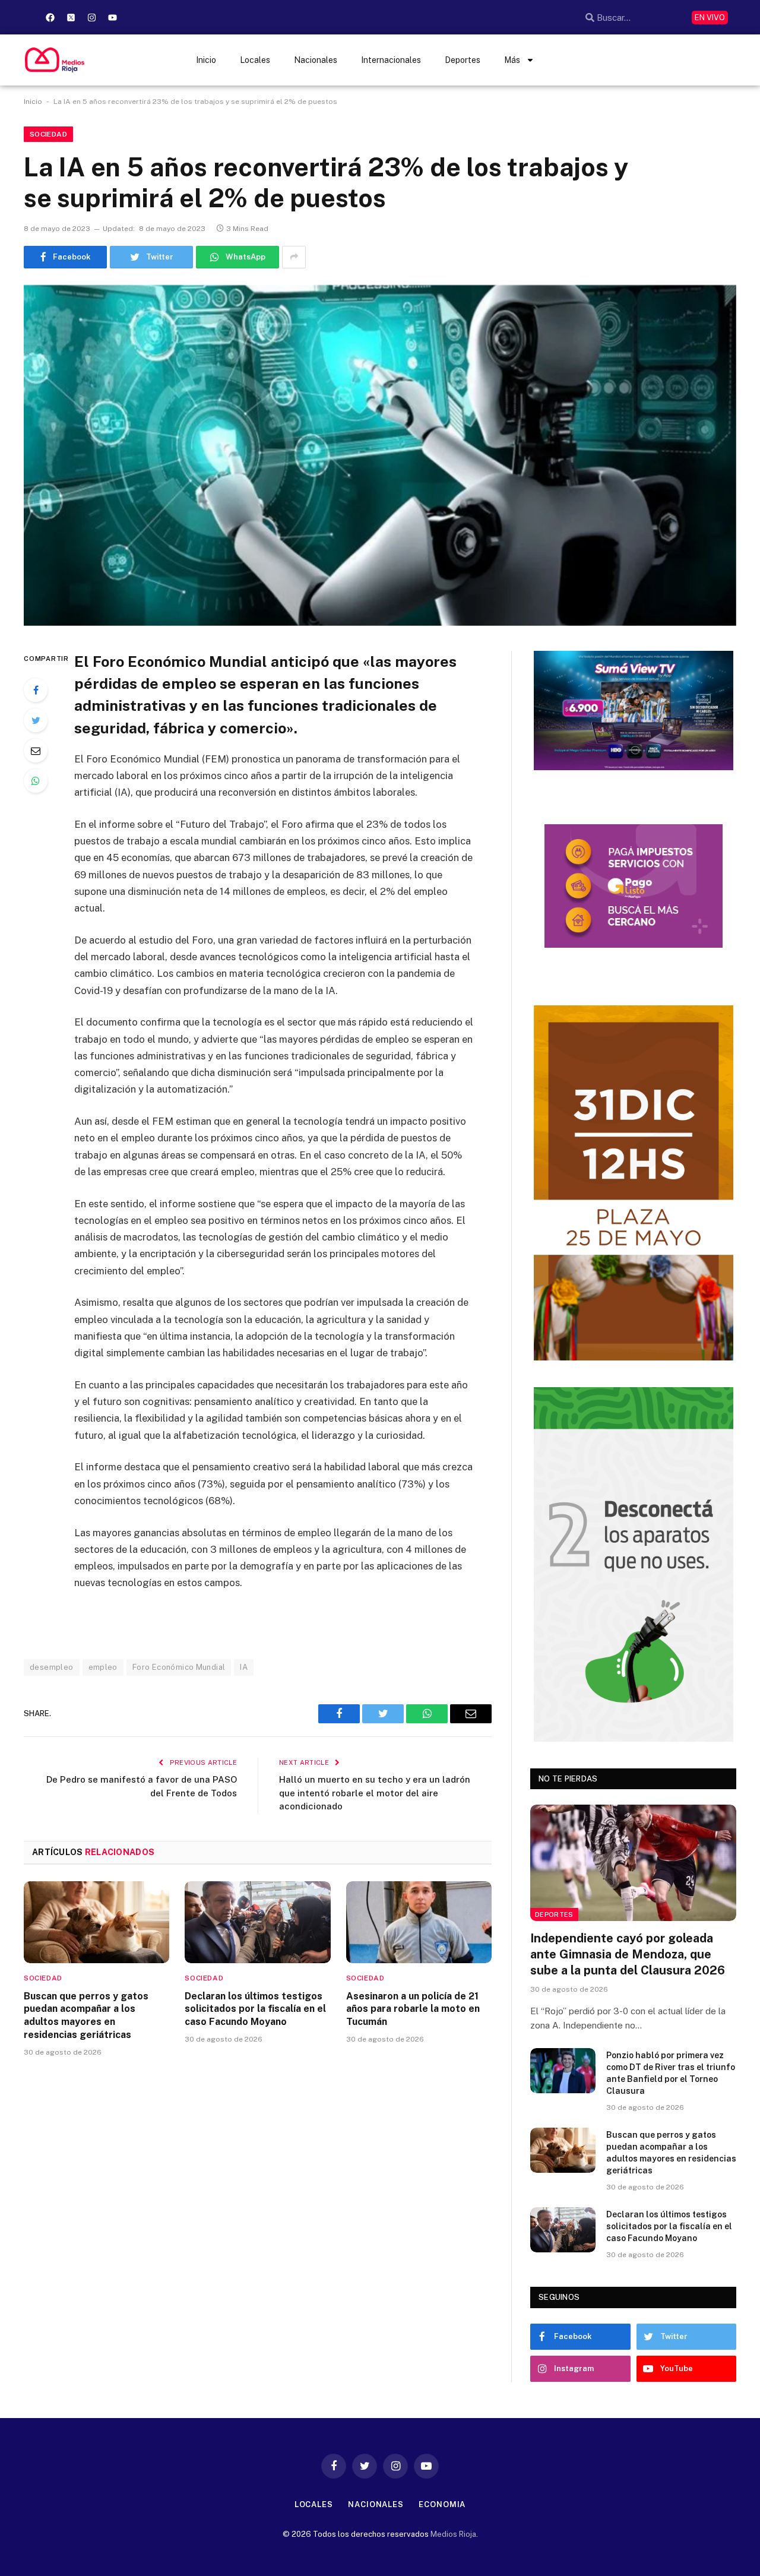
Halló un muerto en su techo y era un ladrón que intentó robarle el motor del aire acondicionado (375, 1793)
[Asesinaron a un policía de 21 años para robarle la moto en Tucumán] (419, 1922)
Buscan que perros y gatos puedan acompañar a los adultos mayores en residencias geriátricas (86, 2015)
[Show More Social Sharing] (294, 257)
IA (244, 1667)
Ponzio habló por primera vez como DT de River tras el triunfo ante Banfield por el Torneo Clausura (671, 2073)
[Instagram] (91, 17)
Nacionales (316, 60)
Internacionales (391, 60)
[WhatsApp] (36, 781)
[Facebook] (50, 17)
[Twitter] (36, 720)
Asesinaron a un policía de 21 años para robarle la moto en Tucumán (413, 2009)
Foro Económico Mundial (179, 1667)
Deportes (463, 60)
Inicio (206, 60)
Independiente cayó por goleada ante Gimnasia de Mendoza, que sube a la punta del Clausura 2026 (628, 1954)
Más (512, 60)
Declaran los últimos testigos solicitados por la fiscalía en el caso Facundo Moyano (255, 2009)
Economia (442, 2504)
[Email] (36, 751)
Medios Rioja (453, 2534)
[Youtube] (112, 17)
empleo (103, 1667)
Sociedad (48, 134)
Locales (255, 60)
